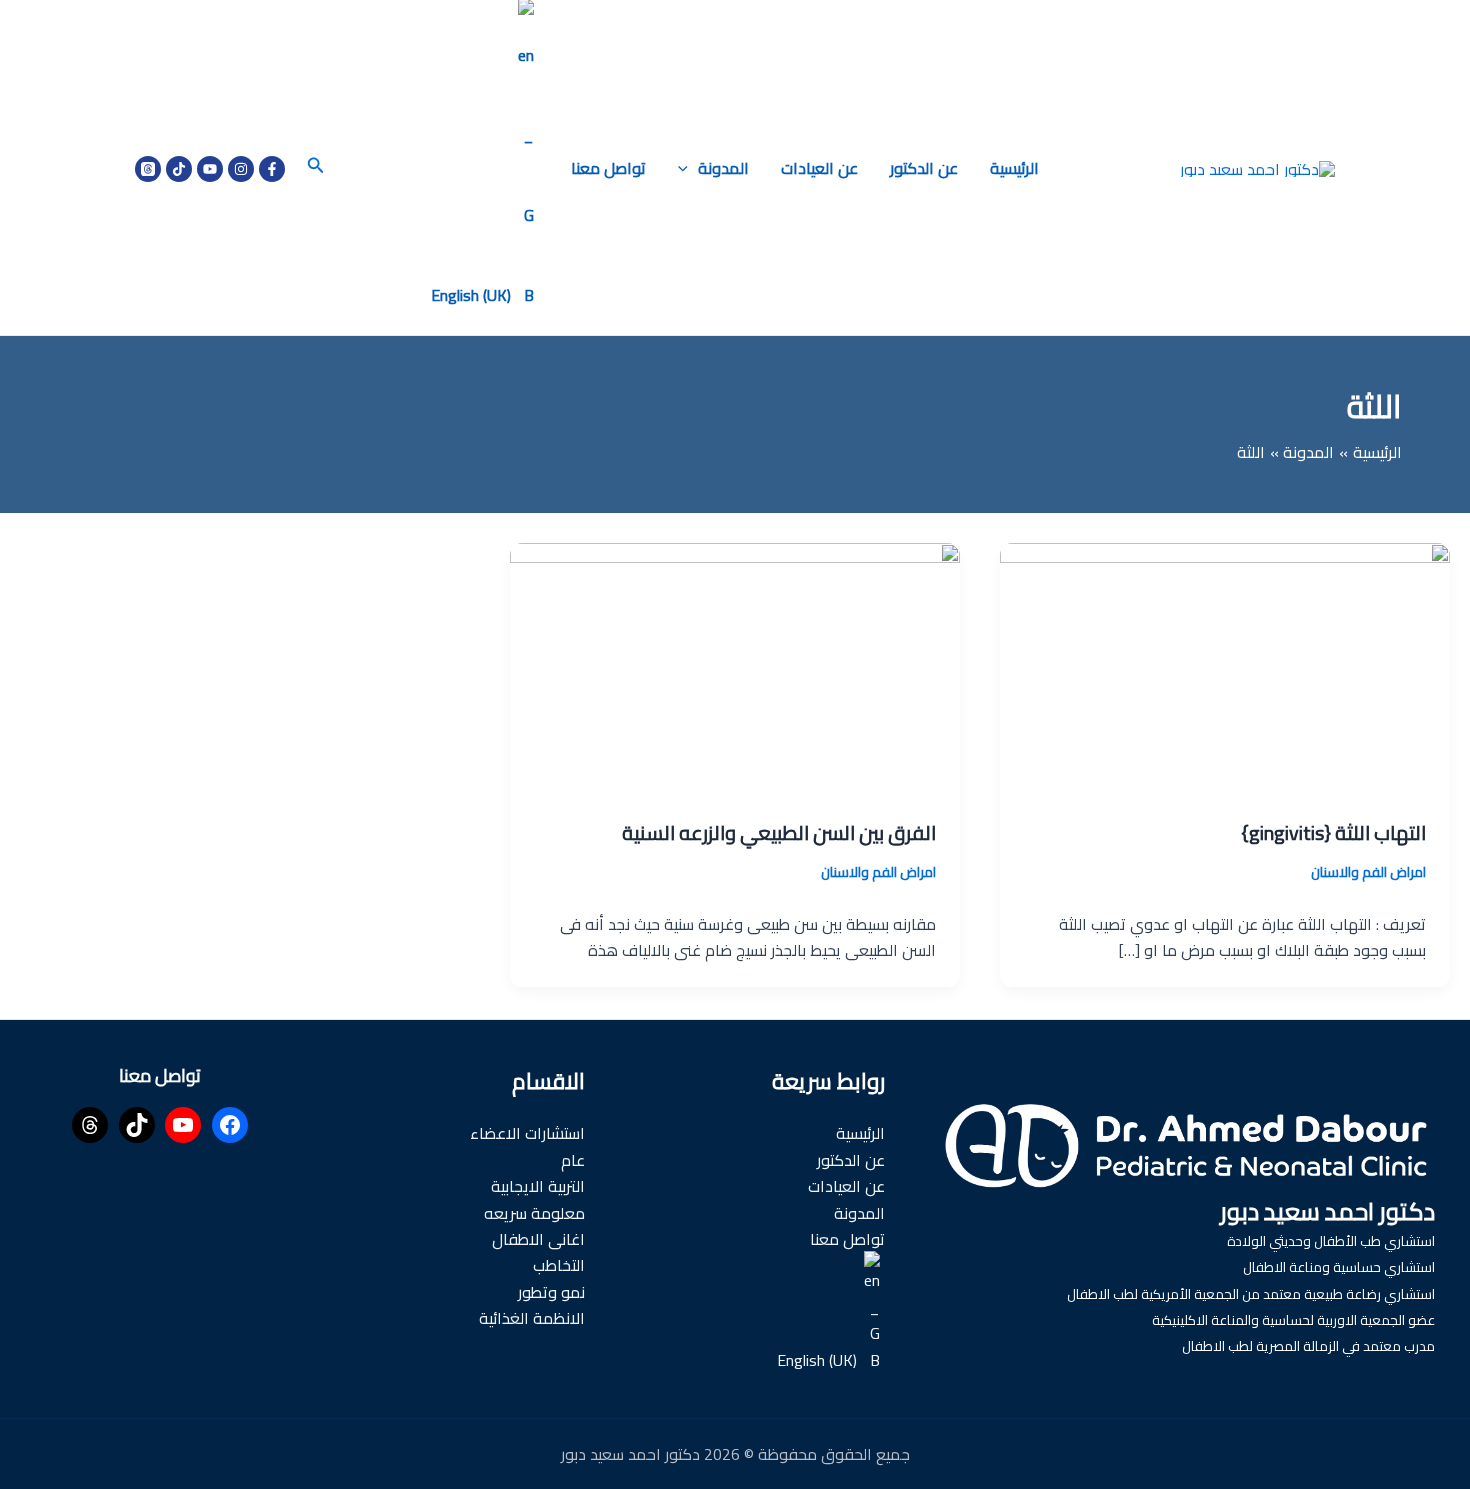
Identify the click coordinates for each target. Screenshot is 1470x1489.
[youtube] (210, 169)
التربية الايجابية (538, 1186)
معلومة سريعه (534, 1213)
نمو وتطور (551, 1292)
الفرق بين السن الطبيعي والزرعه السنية (779, 832)
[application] (688, 168)
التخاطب (559, 1265)
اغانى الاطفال (538, 1239)
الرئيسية (1014, 168)
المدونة (723, 168)
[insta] (241, 169)
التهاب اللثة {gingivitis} (1333, 832)
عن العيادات (819, 168)
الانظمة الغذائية (532, 1318)
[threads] (148, 169)
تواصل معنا (608, 168)
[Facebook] (272, 169)
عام (573, 1160)
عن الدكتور (924, 168)
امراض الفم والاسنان (1368, 872)
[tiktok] (179, 169)
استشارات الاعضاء (527, 1133)
